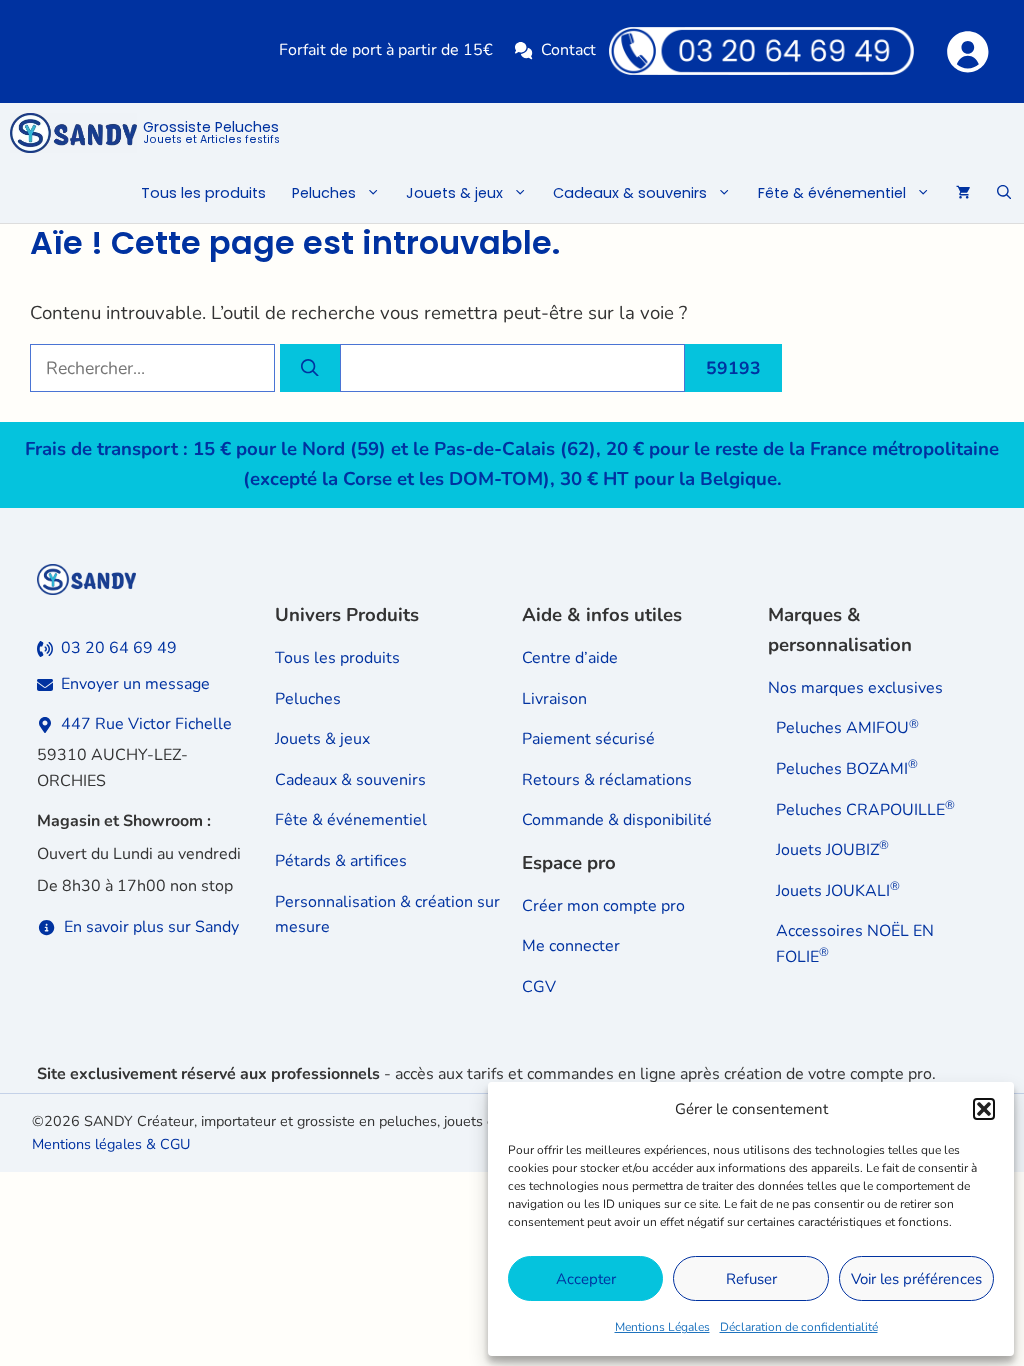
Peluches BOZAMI (847, 769)
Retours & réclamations (607, 780)
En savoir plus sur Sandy (151, 927)
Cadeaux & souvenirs (630, 193)
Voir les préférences (916, 1279)
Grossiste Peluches (211, 133)
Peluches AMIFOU (847, 727)
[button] (984, 1109)
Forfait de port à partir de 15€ (386, 50)
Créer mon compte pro (603, 906)
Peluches (324, 193)
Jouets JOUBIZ (832, 850)
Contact (568, 50)
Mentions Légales (662, 1327)
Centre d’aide (570, 658)
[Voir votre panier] (963, 193)
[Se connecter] (966, 51)
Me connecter (571, 946)
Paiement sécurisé (588, 739)
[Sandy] (73, 133)
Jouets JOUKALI (838, 891)
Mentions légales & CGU (111, 1144)
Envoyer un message (135, 684)
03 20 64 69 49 (119, 648)
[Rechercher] (310, 368)
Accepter (586, 1279)
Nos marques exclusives (855, 688)
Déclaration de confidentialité (799, 1327)
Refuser (751, 1279)
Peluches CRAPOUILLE (865, 810)
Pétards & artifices (341, 861)
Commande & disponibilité (617, 820)
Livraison (554, 699)
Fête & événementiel (832, 193)
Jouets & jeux (454, 193)
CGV (539, 987)
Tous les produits (203, 193)
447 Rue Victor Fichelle (146, 724)
